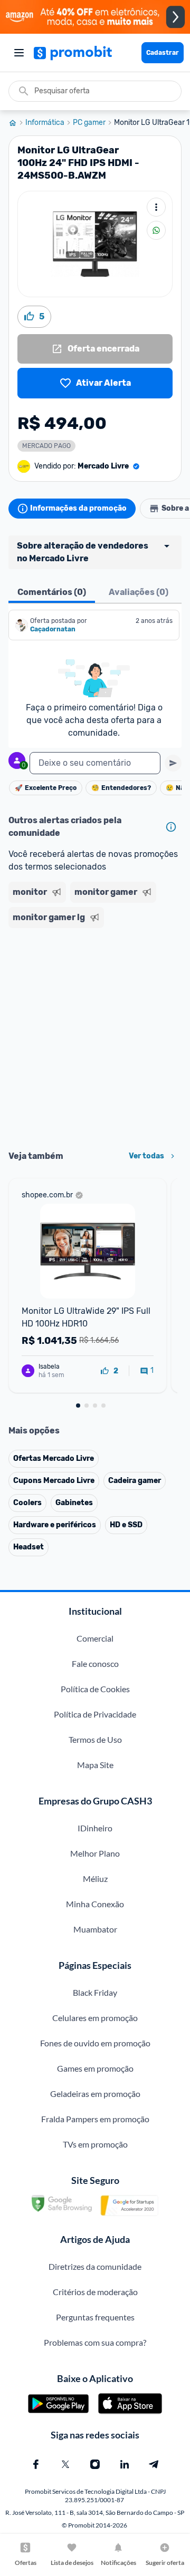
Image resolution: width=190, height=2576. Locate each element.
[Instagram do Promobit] (95, 2464)
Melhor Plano (95, 1853)
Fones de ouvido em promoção (95, 2043)
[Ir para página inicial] (17, 123)
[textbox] (95, 763)
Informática (45, 123)
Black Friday (95, 1992)
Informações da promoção (78, 508)
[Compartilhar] (156, 230)
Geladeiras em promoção (95, 2094)
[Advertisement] (95, 1036)
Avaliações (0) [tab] (139, 592)
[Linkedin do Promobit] (125, 2464)
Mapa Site (95, 1765)
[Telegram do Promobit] (154, 2464)
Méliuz (95, 1879)
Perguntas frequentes (95, 2317)
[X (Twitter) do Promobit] (65, 2464)
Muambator (95, 1929)
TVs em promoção (95, 2144)
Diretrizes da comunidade (95, 2266)
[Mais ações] (156, 207)
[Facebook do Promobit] (36, 2464)
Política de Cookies (95, 1689)
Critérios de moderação (95, 2292)
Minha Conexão (95, 1904)
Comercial (95, 1638)
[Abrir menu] (19, 53)
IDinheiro (95, 1828)
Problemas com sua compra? (95, 2342)
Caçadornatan (53, 629)
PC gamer (89, 123)
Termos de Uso (95, 1739)
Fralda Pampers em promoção (95, 2119)
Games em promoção (95, 2068)
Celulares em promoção (95, 2018)
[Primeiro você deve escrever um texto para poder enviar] (173, 763)
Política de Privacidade (95, 1714)
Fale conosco (95, 1663)
